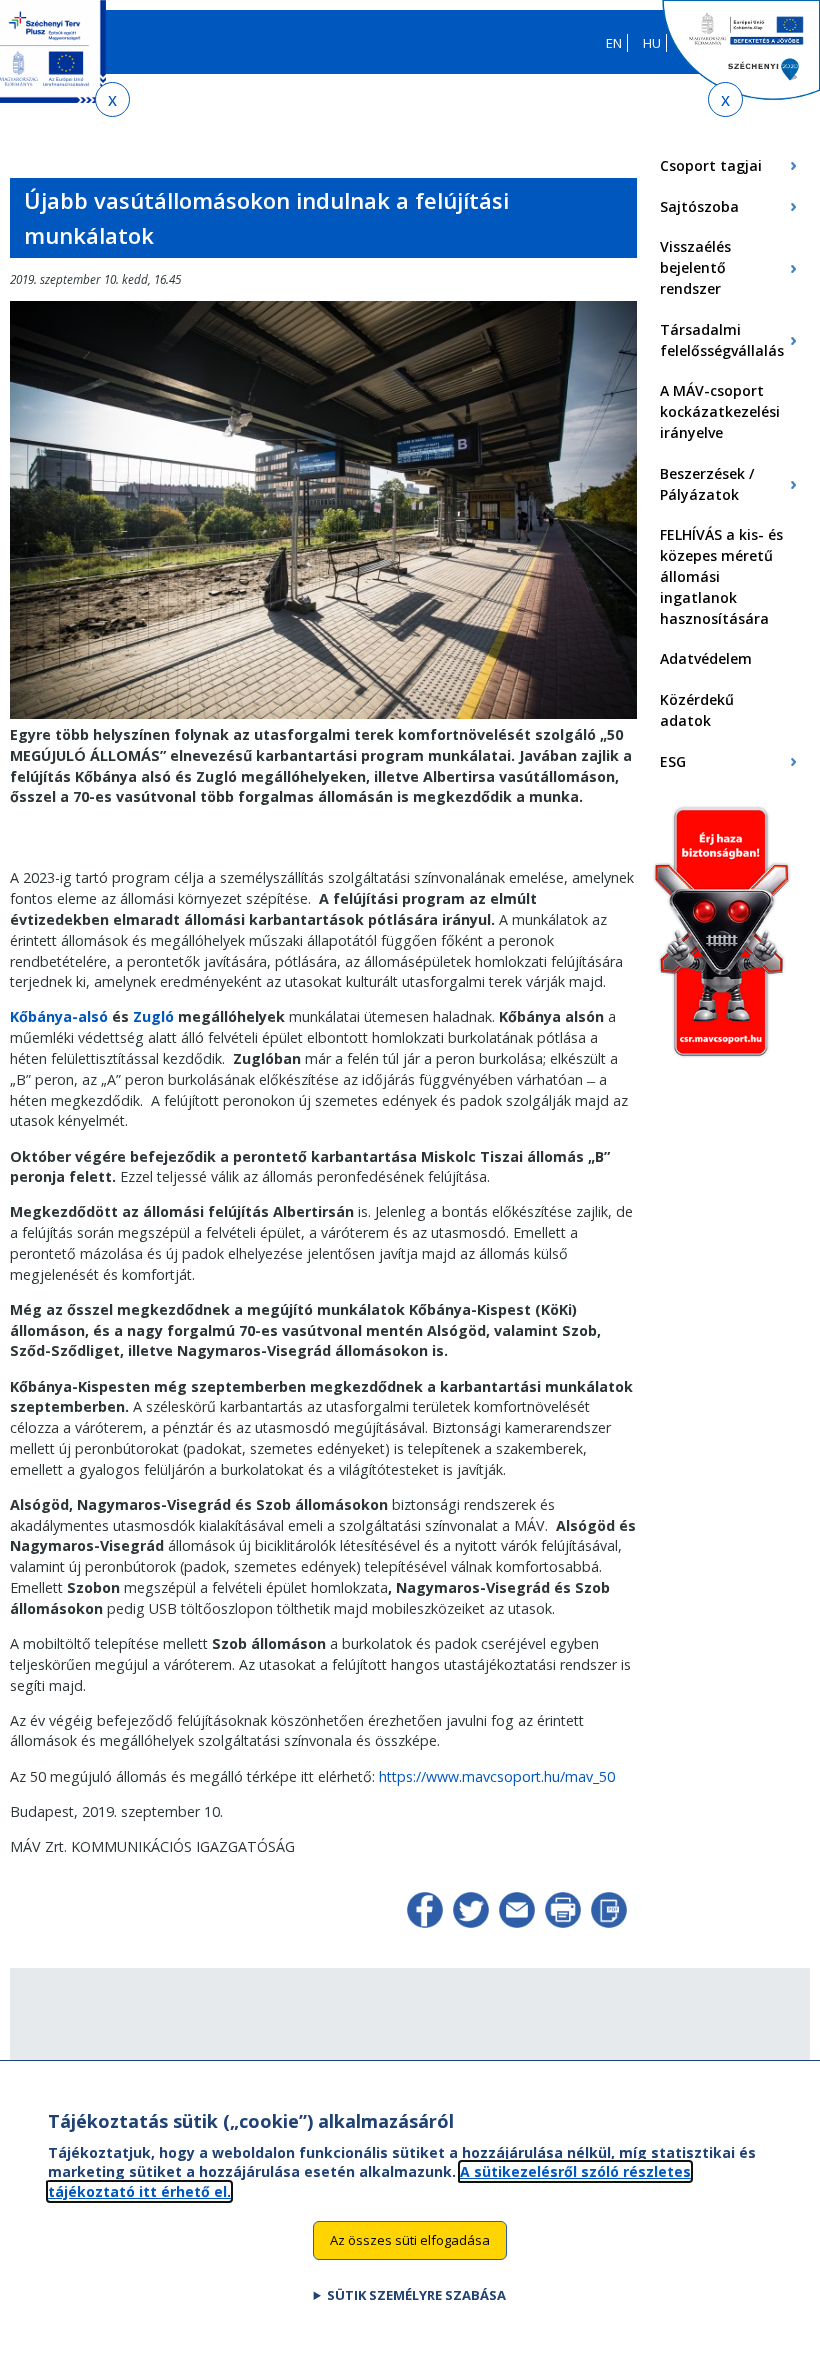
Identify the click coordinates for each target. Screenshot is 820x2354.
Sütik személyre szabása (416, 2295)
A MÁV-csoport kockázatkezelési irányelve (720, 411)
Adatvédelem (706, 658)
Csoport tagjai (711, 165)
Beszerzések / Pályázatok (707, 484)
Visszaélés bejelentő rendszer (695, 267)
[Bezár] (112, 99)
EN (614, 43)
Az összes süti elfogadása (410, 2240)
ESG (673, 761)
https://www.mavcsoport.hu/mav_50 (497, 1776)
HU (652, 43)
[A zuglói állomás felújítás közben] (323, 714)
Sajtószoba (699, 206)
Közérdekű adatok (697, 710)
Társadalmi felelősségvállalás (722, 340)
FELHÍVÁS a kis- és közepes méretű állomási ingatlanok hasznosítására (721, 576)
